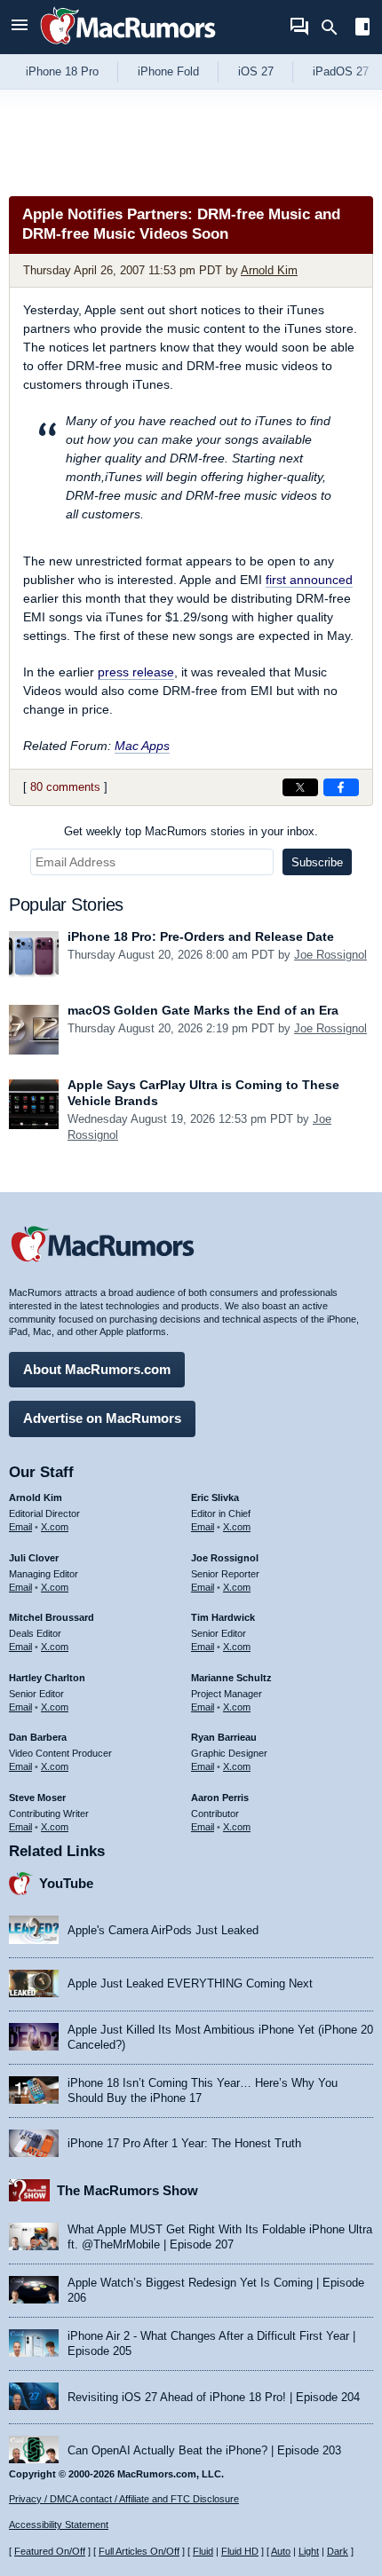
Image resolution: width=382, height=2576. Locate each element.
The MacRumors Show (127, 2190)
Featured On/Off (50, 2551)
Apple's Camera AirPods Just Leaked (163, 1930)
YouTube (66, 1883)
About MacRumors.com (97, 1369)
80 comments (65, 787)
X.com (55, 1527)
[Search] (335, 28)
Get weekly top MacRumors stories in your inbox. (191, 831)
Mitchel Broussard (52, 1617)
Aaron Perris (220, 1798)
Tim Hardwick (223, 1617)
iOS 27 (256, 71)
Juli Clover (34, 1558)
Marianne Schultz (231, 1678)
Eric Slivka (215, 1497)
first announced (309, 580)
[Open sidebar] (362, 29)
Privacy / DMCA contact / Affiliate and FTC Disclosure (124, 2499)
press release (136, 672)
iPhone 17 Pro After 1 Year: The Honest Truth (184, 2143)
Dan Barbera (38, 1737)
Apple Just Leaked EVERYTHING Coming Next (190, 1983)
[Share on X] (300, 787)
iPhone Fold (168, 71)
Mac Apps (142, 746)
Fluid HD (240, 2551)
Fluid (203, 2551)
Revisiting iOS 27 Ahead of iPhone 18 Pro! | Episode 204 (214, 2397)
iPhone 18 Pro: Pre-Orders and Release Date (201, 936)
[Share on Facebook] (341, 787)
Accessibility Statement (59, 2525)
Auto (281, 2551)
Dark (338, 2551)
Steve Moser (37, 1798)
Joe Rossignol (330, 955)
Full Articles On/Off (139, 2551)
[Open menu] (20, 27)
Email (20, 1527)
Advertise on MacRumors (102, 1418)
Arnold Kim (269, 270)
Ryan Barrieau (224, 1737)
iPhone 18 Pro (62, 71)
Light (309, 2551)
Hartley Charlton (47, 1678)
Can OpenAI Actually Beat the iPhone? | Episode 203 (204, 2450)
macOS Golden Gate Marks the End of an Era (203, 1010)
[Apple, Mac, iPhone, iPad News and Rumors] (128, 47)
